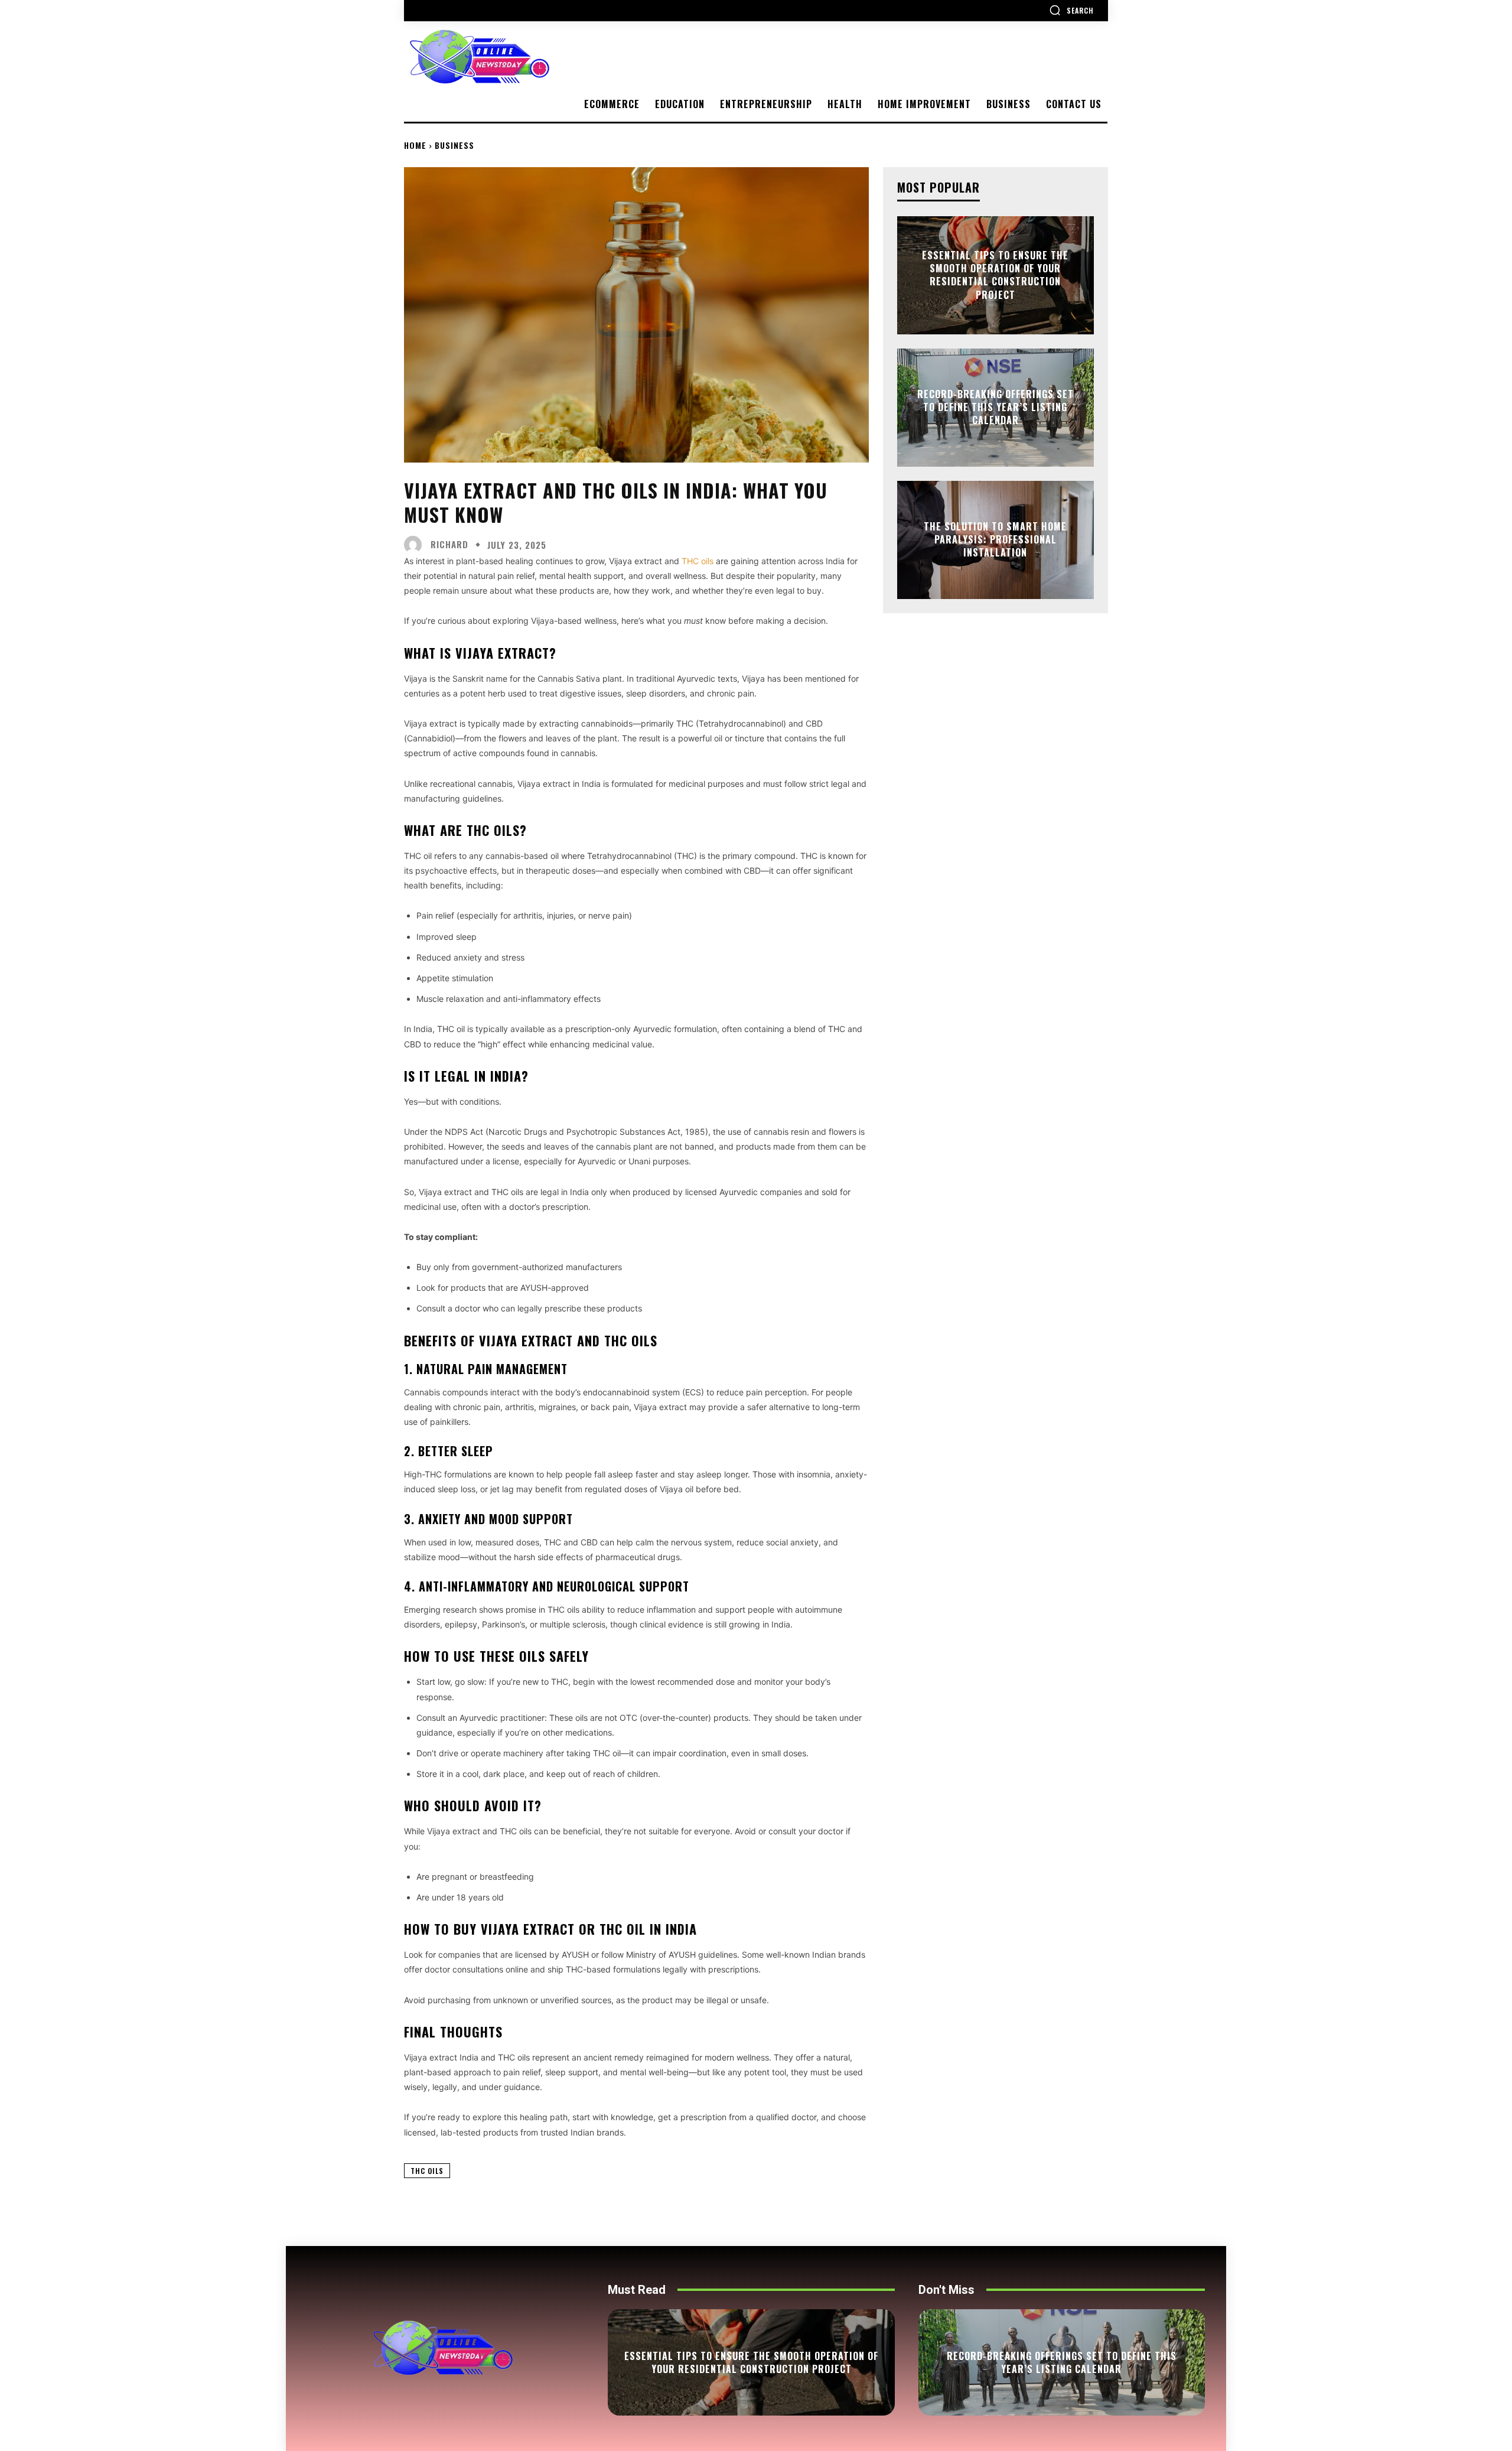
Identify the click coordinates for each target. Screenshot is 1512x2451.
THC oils (427, 2171)
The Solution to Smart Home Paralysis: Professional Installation (995, 540)
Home (415, 145)
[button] (1071, 10)
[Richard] (416, 545)
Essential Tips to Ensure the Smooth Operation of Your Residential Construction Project (995, 275)
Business (454, 145)
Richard (449, 544)
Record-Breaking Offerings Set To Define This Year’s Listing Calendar (995, 407)
